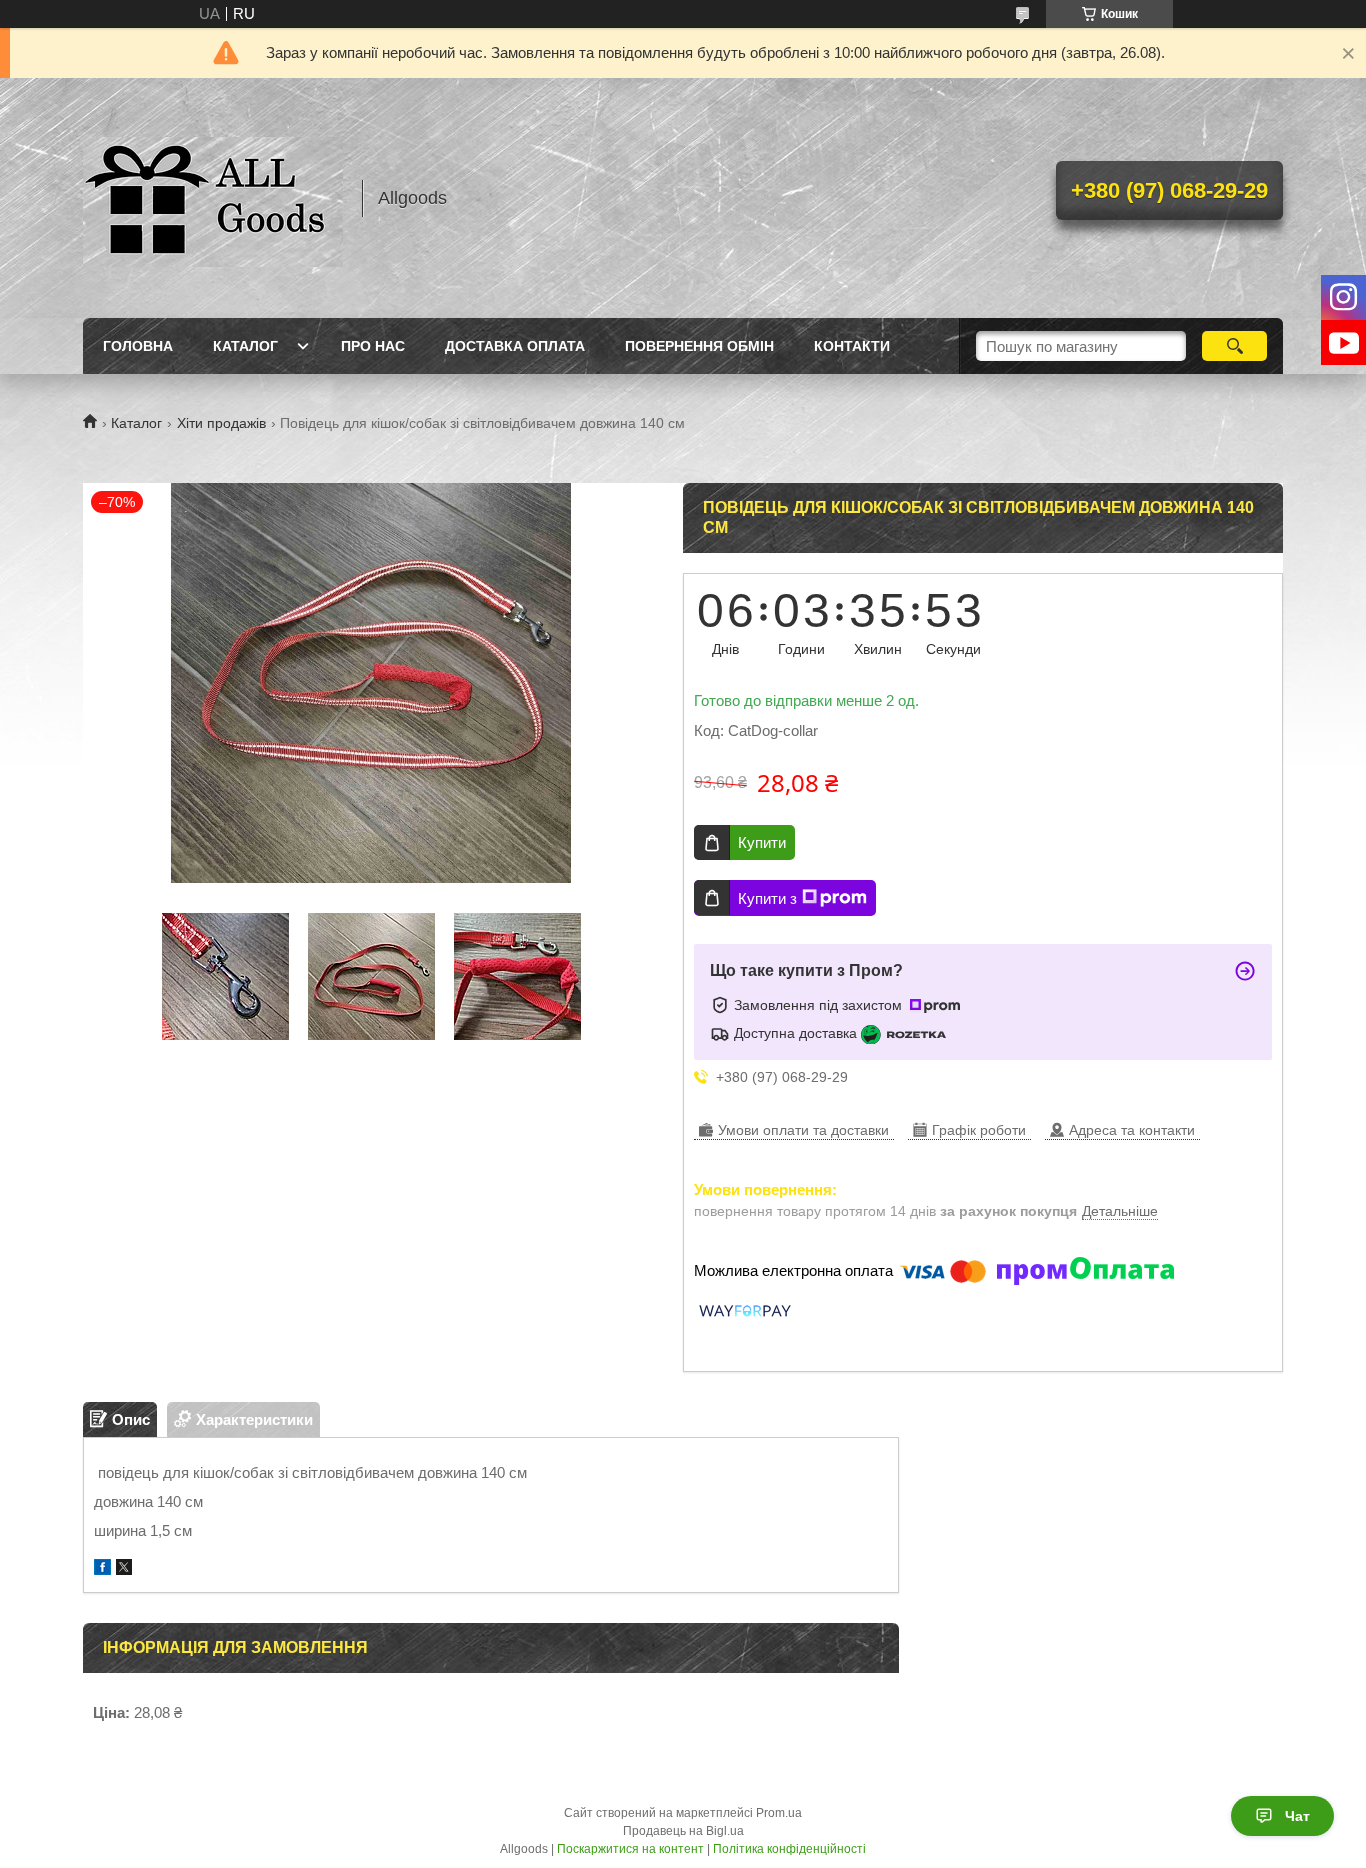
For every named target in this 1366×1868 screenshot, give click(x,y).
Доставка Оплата (515, 346)
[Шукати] (1234, 346)
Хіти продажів (221, 423)
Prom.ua (779, 1813)
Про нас (373, 346)
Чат (1297, 1816)
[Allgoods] (213, 198)
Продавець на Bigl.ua (683, 1831)
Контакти (852, 346)
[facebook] (102, 1569)
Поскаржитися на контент (630, 1849)
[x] (124, 1569)
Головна (138, 346)
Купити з (767, 898)
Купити (762, 842)
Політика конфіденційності (789, 1849)
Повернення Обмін (699, 346)
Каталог (245, 346)
